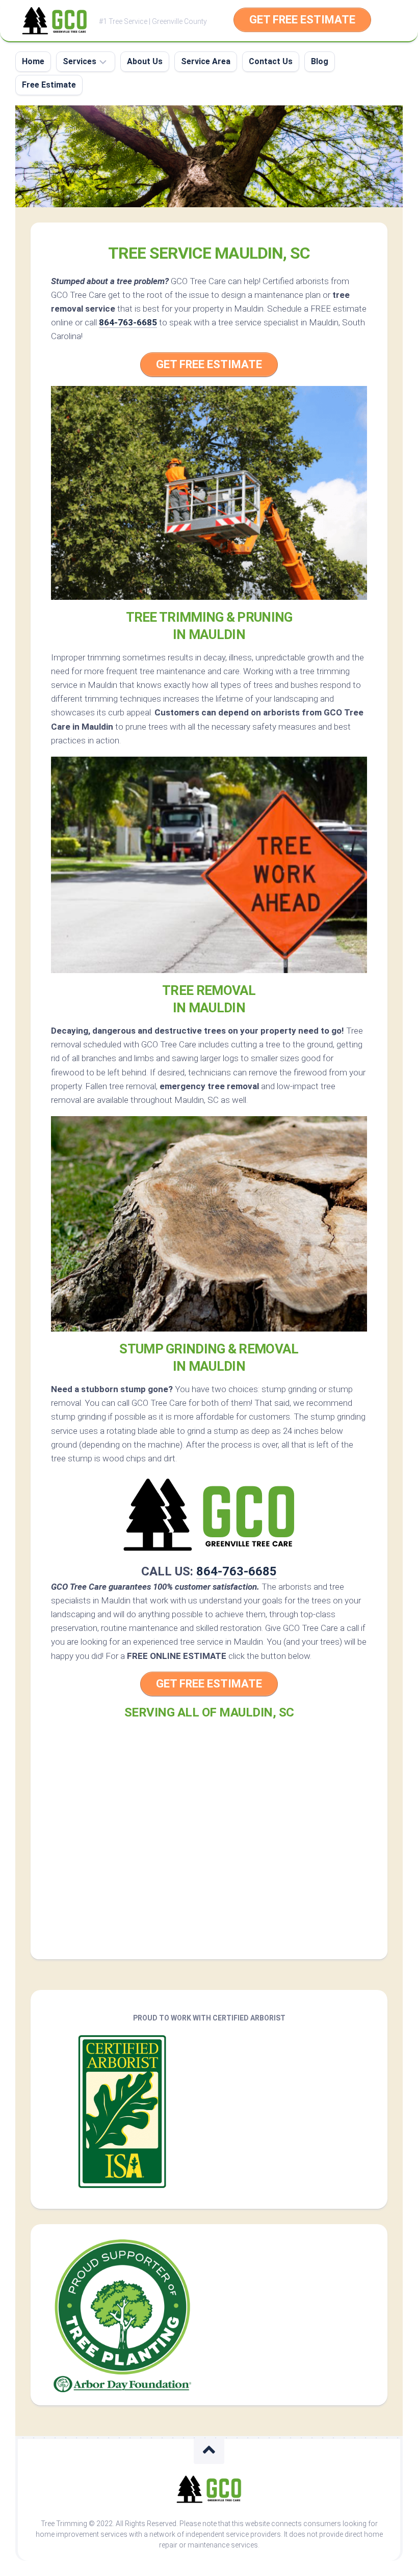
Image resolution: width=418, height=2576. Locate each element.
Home (33, 61)
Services (80, 61)
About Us (145, 61)
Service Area (206, 61)
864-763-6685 (128, 322)
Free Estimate (49, 85)
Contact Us (271, 61)
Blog (320, 61)
